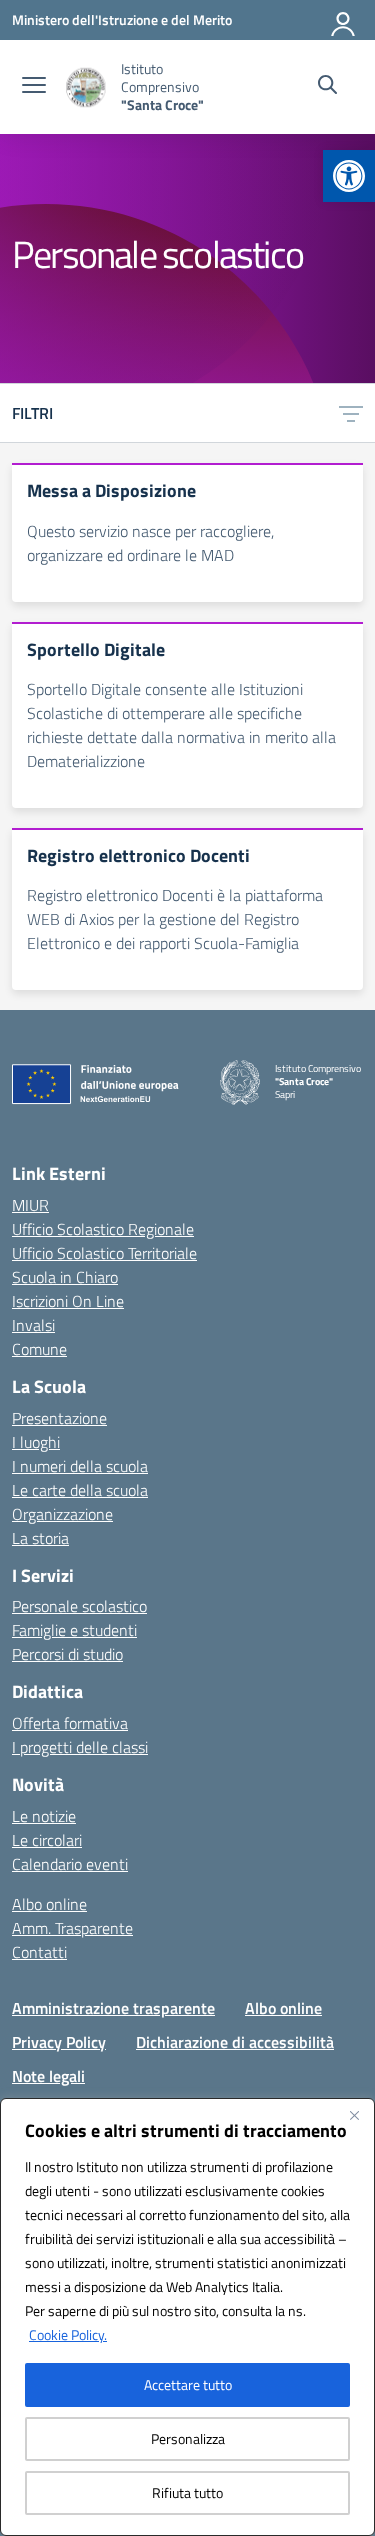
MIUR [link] (30, 1205)
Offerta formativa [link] (70, 1723)
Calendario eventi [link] (70, 1864)
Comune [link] (39, 1349)
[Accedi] (344, 20)
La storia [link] (40, 1538)
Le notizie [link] (44, 1816)
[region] (187, 2317)
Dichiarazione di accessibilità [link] (235, 2042)
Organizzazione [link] (62, 1514)
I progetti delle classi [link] (80, 1747)
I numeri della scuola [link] (80, 1466)
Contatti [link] (39, 1952)
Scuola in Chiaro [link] (65, 1277)
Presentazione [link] (59, 1418)
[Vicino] (354, 2115)
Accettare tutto (188, 2384)
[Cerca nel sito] (327, 87)
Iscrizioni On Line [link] (68, 1301)
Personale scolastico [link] (79, 1606)
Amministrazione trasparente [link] (113, 2008)
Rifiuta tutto (187, 2492)
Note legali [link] (48, 2076)
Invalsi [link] (33, 1325)
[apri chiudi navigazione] (34, 87)
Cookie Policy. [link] (68, 2334)
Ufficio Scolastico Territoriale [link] (104, 1253)
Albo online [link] (49, 1904)
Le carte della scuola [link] (80, 1490)
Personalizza (188, 2438)
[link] (349, 176)
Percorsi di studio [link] (67, 1654)
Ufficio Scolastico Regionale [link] (103, 1229)
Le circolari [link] (47, 1840)
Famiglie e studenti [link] (74, 1630)
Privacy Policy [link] (59, 2042)
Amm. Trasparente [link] (72, 1928)
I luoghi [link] (36, 1442)
